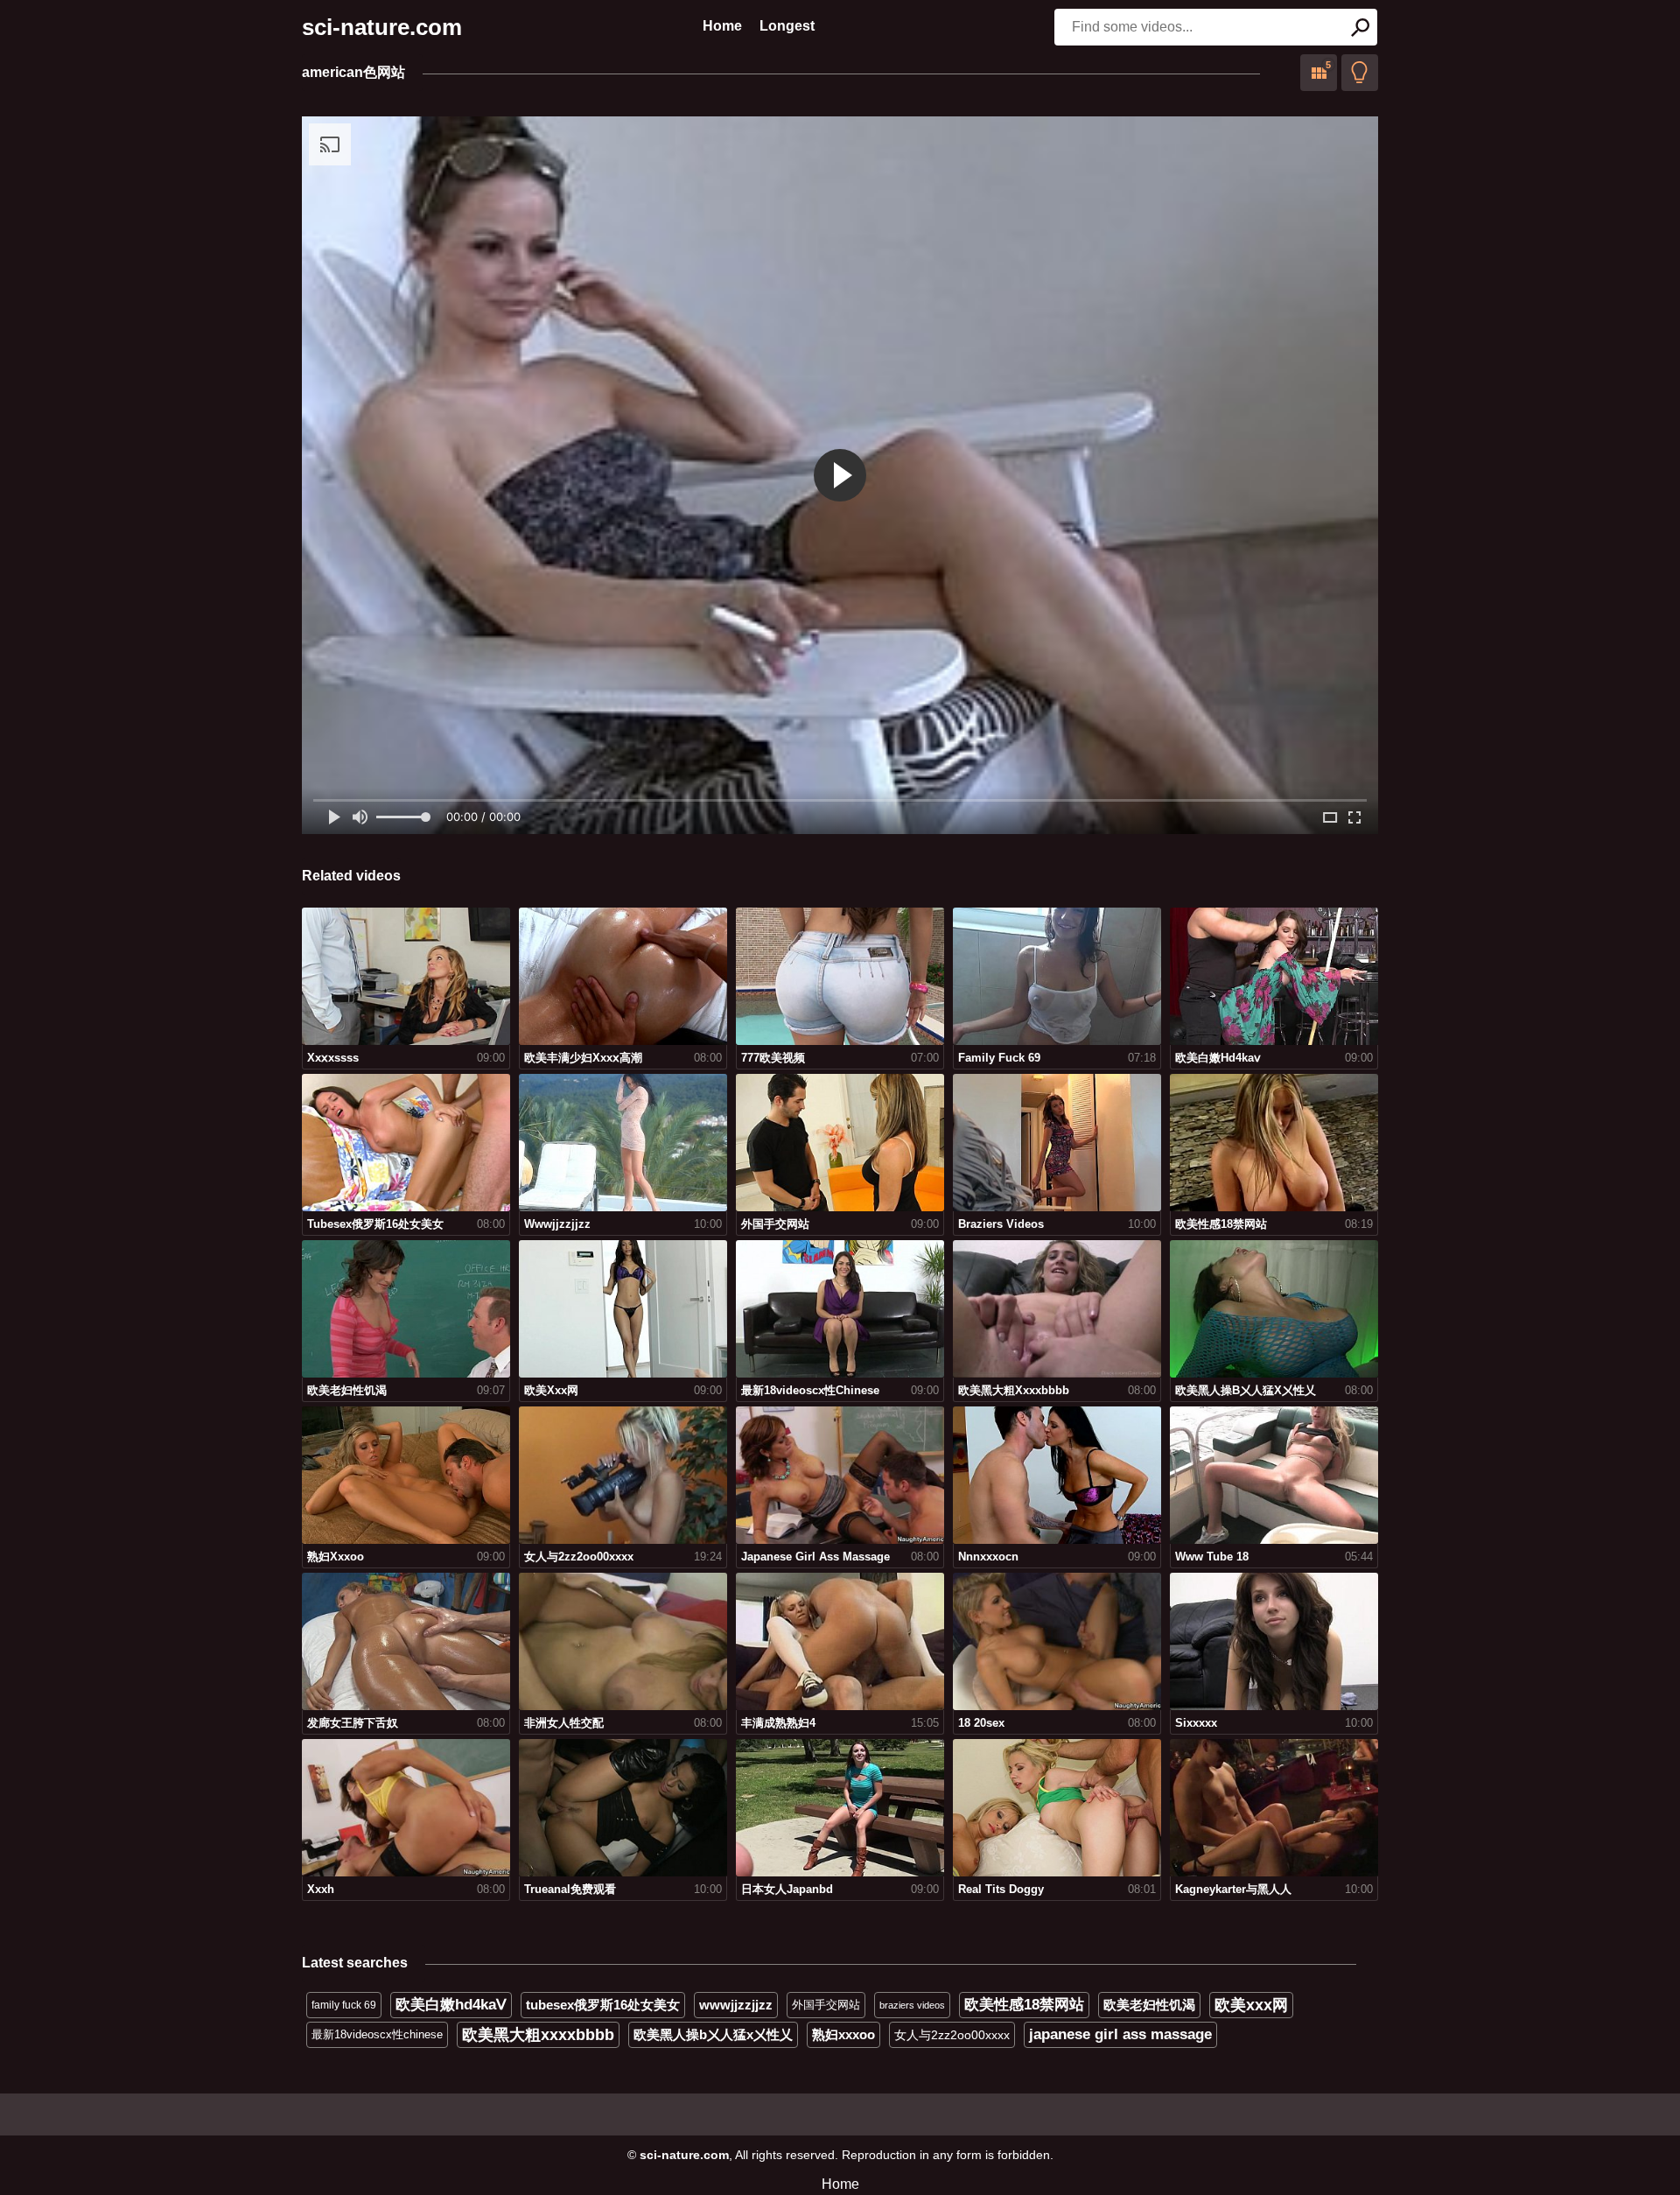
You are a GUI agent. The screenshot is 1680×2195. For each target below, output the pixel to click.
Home (722, 26)
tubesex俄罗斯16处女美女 (603, 2005)
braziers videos (912, 2005)
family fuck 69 (344, 2005)
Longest (787, 26)
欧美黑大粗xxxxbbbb (538, 2035)
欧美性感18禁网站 (1024, 2005)
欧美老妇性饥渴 (1149, 2005)
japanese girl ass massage (1120, 2034)
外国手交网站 (826, 2005)
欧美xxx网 (1251, 2005)
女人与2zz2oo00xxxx (952, 2035)
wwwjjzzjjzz (736, 2005)
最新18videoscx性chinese (377, 2034)
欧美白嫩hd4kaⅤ (451, 2005)
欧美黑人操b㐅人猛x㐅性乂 (713, 2034)
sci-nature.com (382, 27)
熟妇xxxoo (843, 2034)
